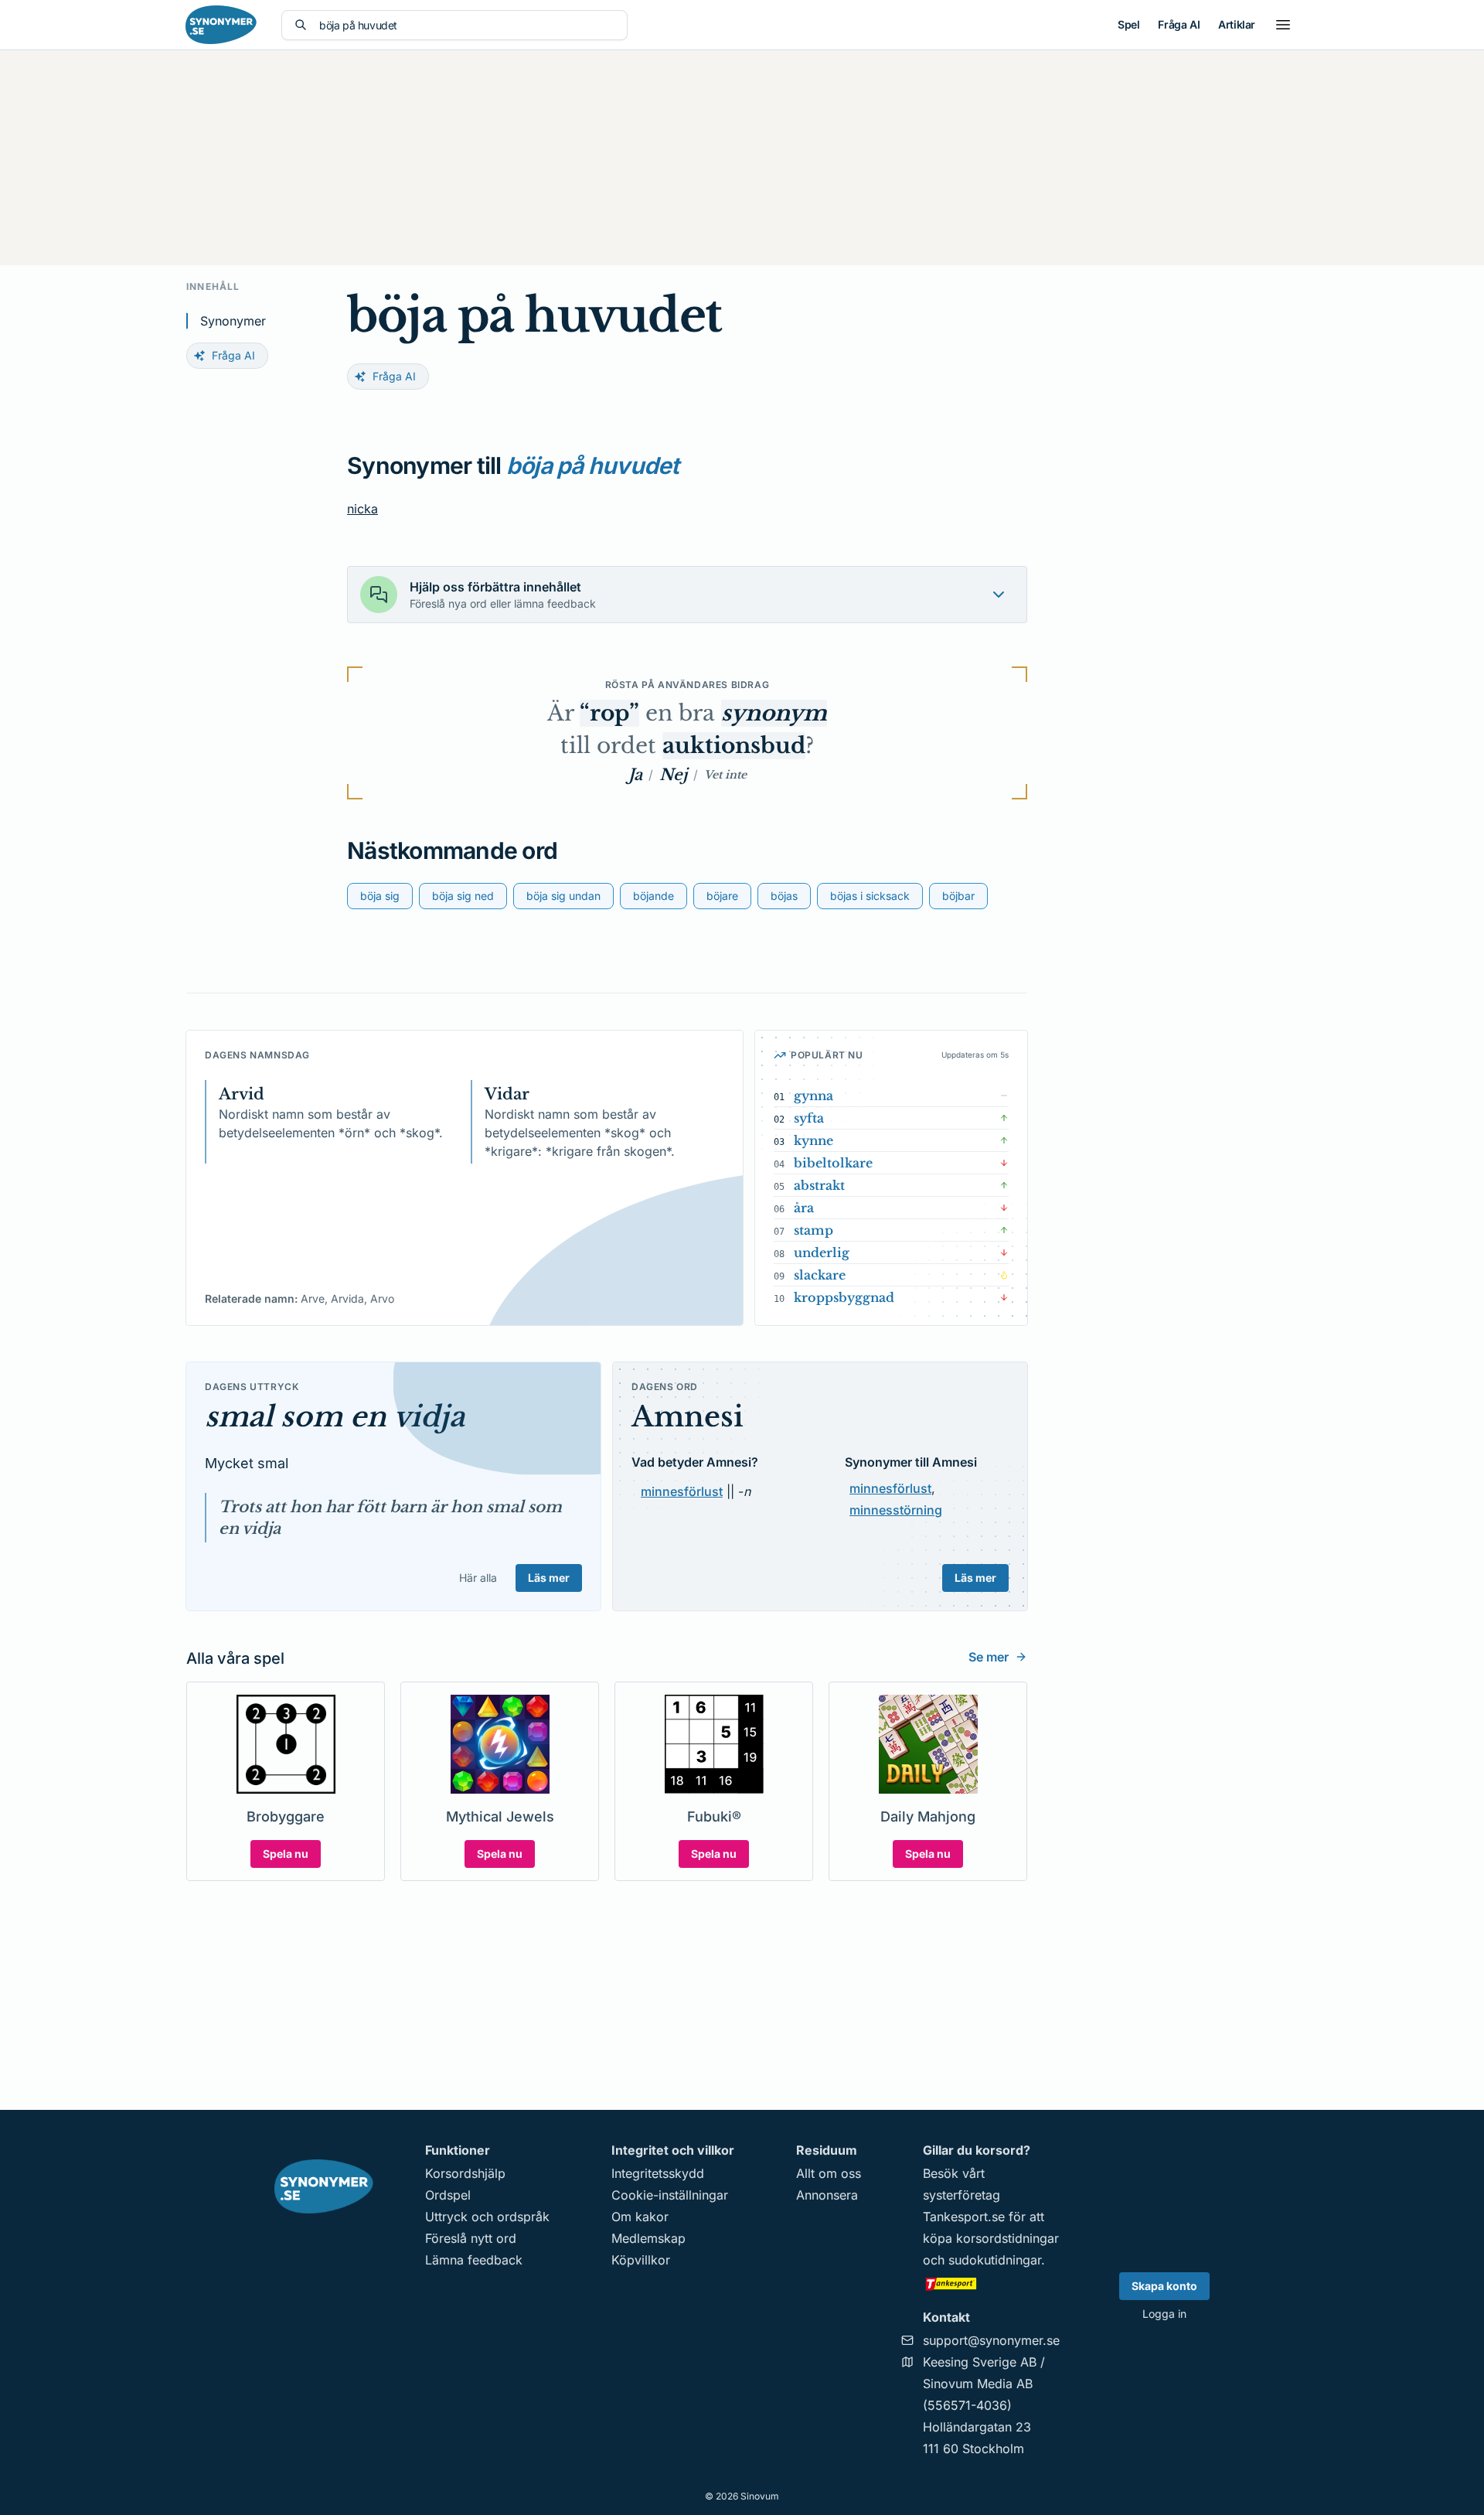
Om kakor (640, 2217)
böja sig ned (463, 896)
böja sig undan (563, 896)
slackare (820, 1275)
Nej (673, 775)
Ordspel (448, 2195)
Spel (1128, 24)
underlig (822, 1252)
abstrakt (819, 1185)
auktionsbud (734, 746)
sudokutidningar (995, 2260)
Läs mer (549, 1578)
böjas (784, 896)
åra (804, 1208)
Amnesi (688, 1417)
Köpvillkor (641, 2260)
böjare (722, 896)
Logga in (1164, 2314)
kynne (813, 1140)
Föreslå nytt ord (471, 2238)
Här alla (478, 1578)
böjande (654, 896)
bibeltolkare (833, 1163)
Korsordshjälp (465, 2173)
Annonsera (827, 2195)
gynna (813, 1096)
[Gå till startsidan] (221, 25)
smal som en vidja (335, 1417)
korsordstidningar (1007, 2238)
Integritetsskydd (658, 2173)
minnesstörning (896, 1510)
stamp (813, 1230)
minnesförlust (682, 1491)
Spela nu (286, 1854)
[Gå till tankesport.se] (991, 2283)
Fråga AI (1179, 24)
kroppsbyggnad (844, 1297)
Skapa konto (1164, 2286)
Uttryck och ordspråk (487, 2217)
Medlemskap (648, 2238)
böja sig (380, 896)
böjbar (958, 896)
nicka (362, 509)
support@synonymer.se (991, 2340)
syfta (809, 1118)
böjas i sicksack (870, 896)
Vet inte (725, 775)
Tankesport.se (964, 2217)
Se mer (989, 1657)
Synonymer (233, 321)
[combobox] (467, 25)
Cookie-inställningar (670, 2195)
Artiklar (1237, 24)
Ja (635, 775)
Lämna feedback (474, 2260)
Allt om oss (829, 2173)
